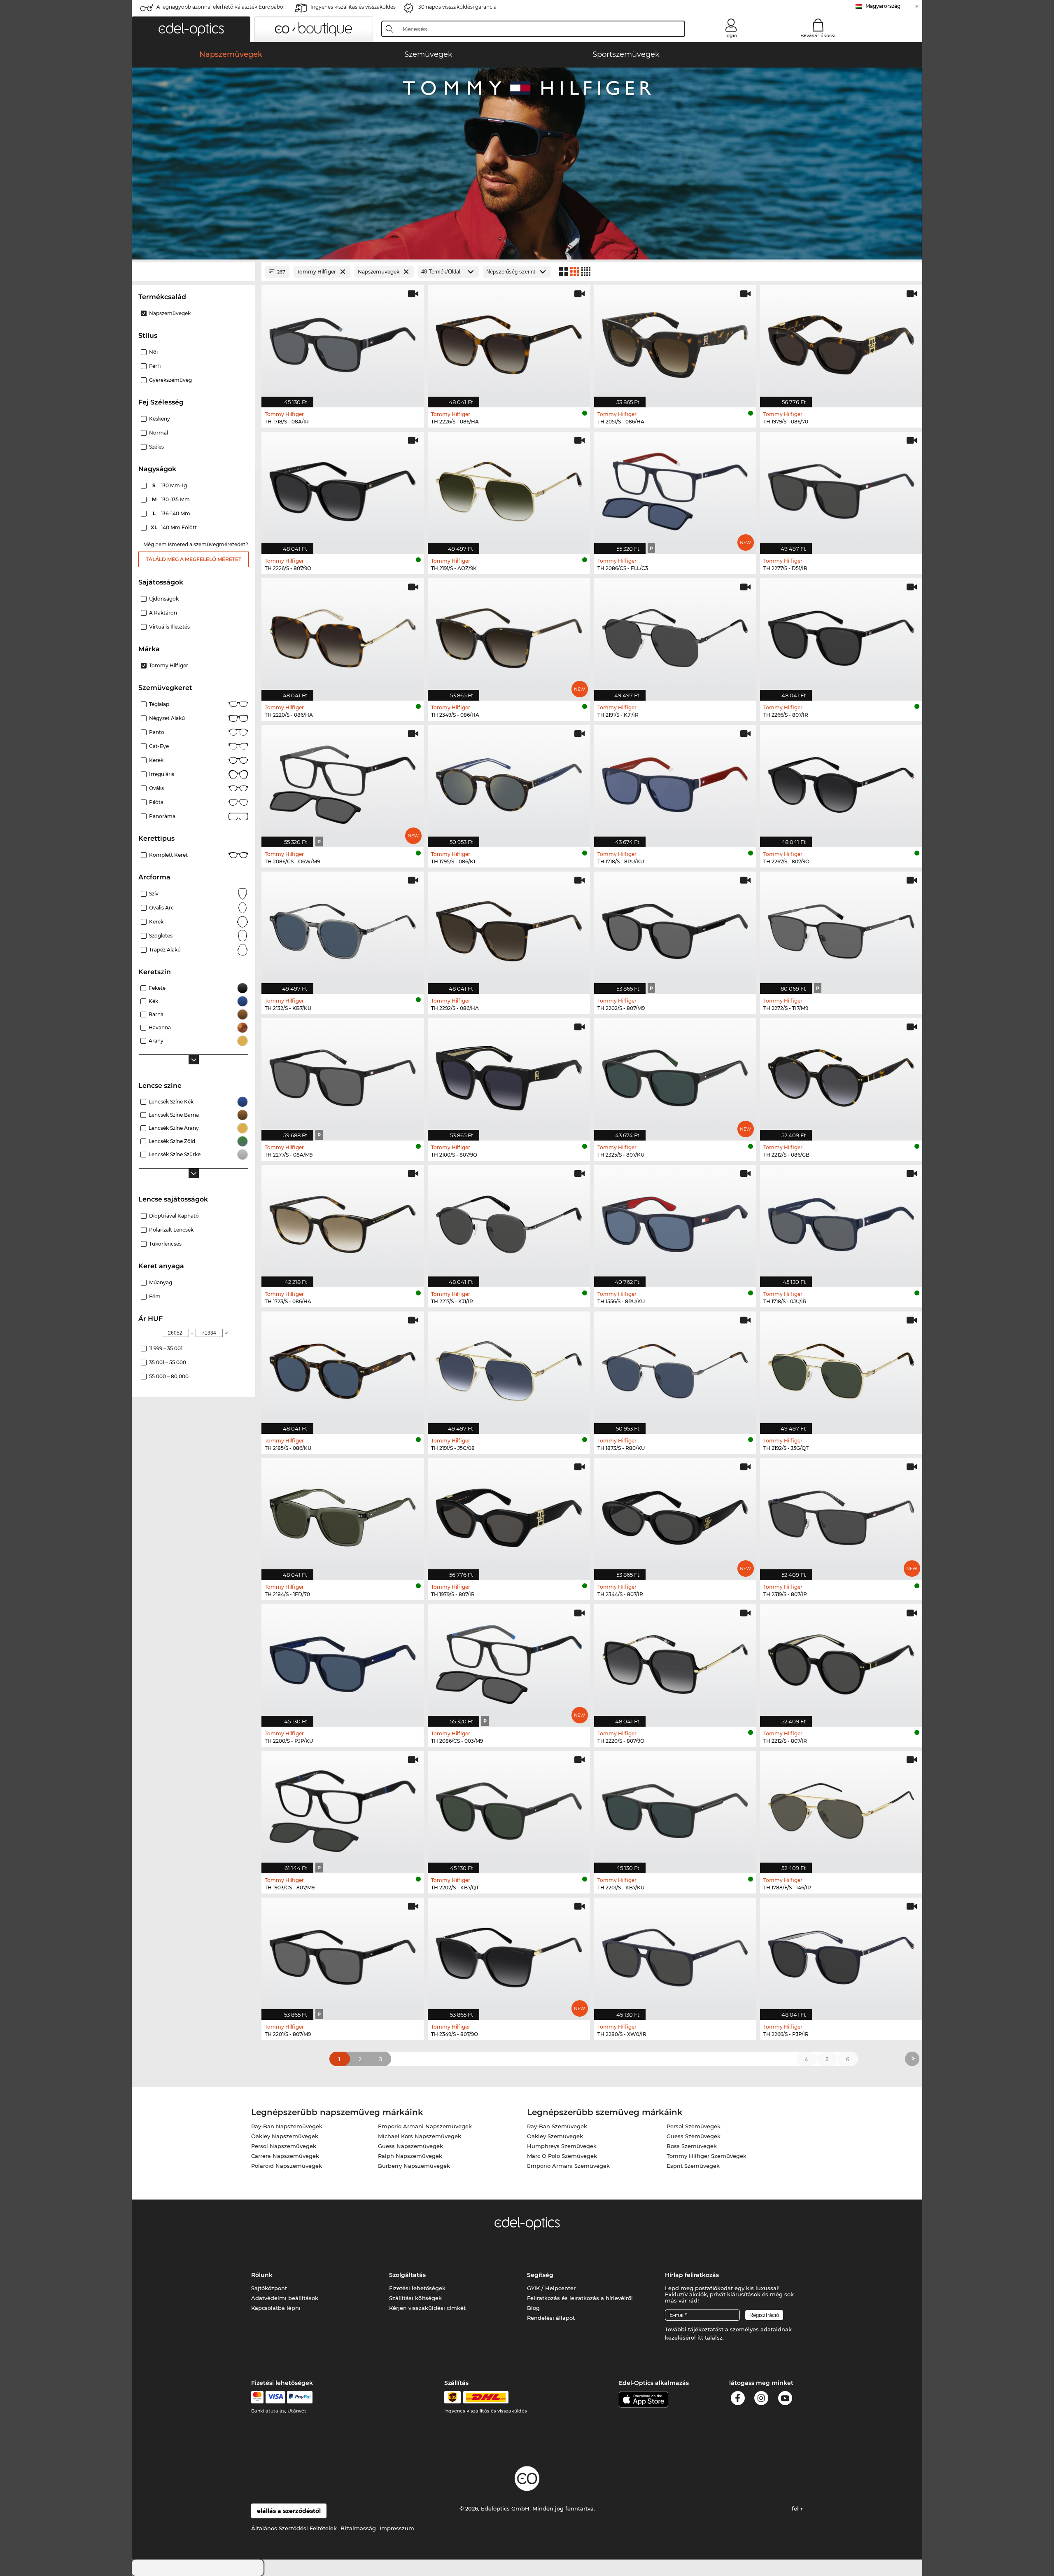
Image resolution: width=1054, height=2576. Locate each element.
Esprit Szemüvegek (693, 2166)
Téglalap (159, 704)
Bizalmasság (358, 2528)
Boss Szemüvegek (692, 2146)
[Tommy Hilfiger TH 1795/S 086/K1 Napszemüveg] (509, 782)
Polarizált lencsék (171, 1230)
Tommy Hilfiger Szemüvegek (707, 2156)
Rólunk (262, 2275)
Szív (154, 894)
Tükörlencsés (165, 1244)
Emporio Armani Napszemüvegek (425, 2126)
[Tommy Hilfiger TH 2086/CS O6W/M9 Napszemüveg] (343, 782)
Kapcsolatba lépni (276, 2308)
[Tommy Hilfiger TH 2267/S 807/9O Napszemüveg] (841, 782)
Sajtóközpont (269, 2288)
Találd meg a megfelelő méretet (194, 559)
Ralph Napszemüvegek (410, 2156)
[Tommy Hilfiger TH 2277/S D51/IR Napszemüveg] (841, 489)
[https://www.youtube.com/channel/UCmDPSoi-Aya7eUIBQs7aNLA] (785, 2400)
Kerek (156, 760)
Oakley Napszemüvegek (285, 2136)
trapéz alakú (165, 950)
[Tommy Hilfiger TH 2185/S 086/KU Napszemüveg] (343, 1368)
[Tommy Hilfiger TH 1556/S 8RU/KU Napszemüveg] (675, 1222)
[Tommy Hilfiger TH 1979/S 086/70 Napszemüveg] (841, 342)
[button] (191, 29)
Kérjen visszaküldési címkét (427, 2308)
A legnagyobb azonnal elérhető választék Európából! (221, 7)
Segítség (540, 2275)
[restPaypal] (300, 2397)
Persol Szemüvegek (694, 2126)
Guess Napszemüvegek (410, 2146)
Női (153, 352)
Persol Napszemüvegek (284, 2146)
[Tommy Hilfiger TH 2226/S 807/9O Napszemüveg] (343, 489)
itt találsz (710, 2338)
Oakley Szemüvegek (555, 2136)
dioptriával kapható (174, 1216)
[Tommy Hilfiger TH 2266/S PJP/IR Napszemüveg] (841, 1954)
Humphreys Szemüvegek (562, 2146)
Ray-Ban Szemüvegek (557, 2126)
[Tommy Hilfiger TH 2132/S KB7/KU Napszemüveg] (343, 928)
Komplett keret (168, 855)
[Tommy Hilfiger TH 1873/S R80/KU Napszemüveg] (675, 1368)
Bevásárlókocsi (818, 35)
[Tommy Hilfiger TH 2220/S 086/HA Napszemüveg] (343, 635)
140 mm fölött (174, 527)
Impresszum (397, 2528)
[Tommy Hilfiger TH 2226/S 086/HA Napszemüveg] (509, 342)
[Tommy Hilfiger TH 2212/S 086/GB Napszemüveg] (841, 1075)
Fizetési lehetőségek (417, 2288)
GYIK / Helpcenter (551, 2288)
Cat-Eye (159, 746)
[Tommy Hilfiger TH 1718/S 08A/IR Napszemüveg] (343, 342)
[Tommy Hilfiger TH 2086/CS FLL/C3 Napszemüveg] (675, 489)
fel (796, 2508)
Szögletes (161, 936)
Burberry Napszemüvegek (414, 2166)
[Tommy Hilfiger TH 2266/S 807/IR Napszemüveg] (841, 635)
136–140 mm (172, 513)
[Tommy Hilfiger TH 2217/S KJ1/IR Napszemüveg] (509, 1222)
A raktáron (163, 613)
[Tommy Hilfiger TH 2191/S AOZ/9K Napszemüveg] (509, 489)
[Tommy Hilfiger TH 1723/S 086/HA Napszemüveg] (343, 1222)
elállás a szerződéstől (289, 2511)
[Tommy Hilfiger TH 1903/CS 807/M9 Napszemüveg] (343, 1808)
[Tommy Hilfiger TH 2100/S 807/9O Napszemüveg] (509, 1075)
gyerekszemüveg (170, 380)
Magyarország (883, 6)
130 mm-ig (170, 485)
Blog (533, 2308)
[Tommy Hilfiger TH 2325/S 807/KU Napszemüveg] (675, 1075)
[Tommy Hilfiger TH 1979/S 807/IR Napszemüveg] (509, 1515)
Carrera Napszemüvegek (285, 2156)
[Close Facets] (194, 272)
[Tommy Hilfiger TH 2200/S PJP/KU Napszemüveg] (343, 1661)
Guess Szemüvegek (694, 2136)
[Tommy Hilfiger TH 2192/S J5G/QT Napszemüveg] (841, 1368)
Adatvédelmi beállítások (285, 2298)
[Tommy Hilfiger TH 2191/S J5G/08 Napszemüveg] (509, 1368)
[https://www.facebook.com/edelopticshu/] (738, 2400)
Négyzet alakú (167, 718)
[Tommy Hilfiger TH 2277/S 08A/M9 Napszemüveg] (343, 1075)
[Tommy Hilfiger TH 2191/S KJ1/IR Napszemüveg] (675, 635)
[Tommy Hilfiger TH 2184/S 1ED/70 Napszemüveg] (343, 1515)
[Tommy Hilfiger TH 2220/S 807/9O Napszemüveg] (675, 1661)
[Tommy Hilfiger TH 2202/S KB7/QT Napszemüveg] (509, 1808)
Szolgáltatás (407, 2275)
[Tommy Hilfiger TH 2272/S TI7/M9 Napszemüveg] (841, 928)
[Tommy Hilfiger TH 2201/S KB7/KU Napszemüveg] (675, 1808)
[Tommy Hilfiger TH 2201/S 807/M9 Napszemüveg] (343, 1954)
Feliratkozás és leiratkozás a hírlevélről (580, 2298)
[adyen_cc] (257, 2397)
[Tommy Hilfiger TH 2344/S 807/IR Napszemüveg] (675, 1515)
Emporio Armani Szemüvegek (568, 2166)
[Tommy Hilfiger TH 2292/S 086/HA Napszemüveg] (509, 928)
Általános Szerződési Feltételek (294, 2528)
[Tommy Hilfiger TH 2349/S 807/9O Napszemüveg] (509, 1954)
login (731, 35)
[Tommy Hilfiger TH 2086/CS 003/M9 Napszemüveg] (509, 1661)
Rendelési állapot (551, 2318)
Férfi (155, 366)
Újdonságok (164, 599)
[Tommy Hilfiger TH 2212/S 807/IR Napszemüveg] (841, 1661)
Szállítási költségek (415, 2298)
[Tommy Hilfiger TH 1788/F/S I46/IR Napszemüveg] (841, 1808)
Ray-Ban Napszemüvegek (287, 2126)
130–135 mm (172, 499)
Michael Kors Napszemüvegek (420, 2136)
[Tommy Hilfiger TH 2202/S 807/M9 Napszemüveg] (675, 928)
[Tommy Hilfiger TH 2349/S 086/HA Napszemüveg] (509, 635)
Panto (157, 732)
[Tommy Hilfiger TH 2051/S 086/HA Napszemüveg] (675, 342)
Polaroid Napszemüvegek (287, 2166)
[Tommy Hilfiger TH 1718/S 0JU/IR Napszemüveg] (841, 1222)
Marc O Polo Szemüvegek (562, 2156)
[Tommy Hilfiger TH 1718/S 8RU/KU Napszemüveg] (675, 782)
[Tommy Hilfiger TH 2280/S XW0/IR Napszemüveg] (675, 1954)
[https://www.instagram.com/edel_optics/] (761, 2400)
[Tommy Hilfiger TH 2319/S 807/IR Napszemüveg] (841, 1515)
